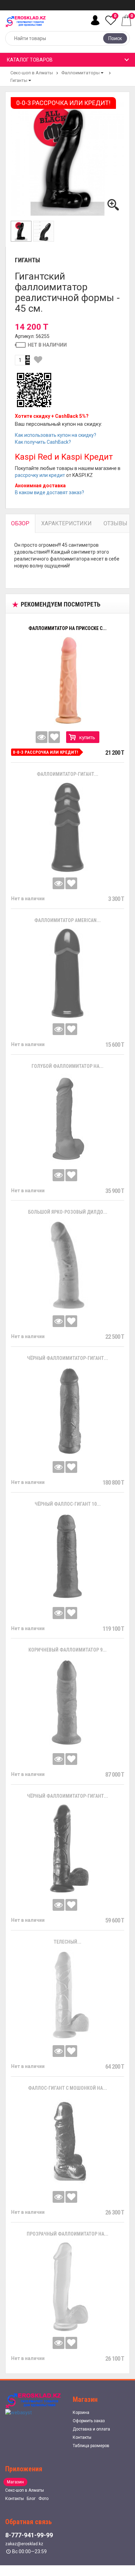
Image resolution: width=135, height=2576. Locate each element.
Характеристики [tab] (66, 523)
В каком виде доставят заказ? (49, 492)
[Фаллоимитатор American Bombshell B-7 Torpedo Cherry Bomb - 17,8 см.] (67, 973)
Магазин (15, 2482)
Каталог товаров (30, 60)
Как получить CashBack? (43, 442)
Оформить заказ (89, 2421)
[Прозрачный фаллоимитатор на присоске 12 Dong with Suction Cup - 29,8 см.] (68, 2287)
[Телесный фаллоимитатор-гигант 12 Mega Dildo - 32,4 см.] (68, 1995)
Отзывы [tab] (115, 523)
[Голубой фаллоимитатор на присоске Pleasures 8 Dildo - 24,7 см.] (67, 1119)
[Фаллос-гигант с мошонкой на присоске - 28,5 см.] (67, 2141)
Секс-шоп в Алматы (32, 73)
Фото (43, 2499)
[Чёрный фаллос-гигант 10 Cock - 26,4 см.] (67, 1557)
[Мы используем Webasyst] (19, 2412)
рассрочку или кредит (40, 475)
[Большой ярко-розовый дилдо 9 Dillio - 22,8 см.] (67, 1265)
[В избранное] (38, 360)
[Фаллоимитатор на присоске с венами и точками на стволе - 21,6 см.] (68, 681)
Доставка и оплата (91, 2429)
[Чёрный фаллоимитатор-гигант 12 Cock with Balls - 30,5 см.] (67, 1411)
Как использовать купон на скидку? (56, 435)
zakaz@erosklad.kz (24, 2544)
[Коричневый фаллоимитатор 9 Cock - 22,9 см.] (67, 1703)
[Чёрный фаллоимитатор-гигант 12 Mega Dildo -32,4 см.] (68, 1849)
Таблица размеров (91, 2446)
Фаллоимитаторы (80, 73)
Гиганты (19, 80)
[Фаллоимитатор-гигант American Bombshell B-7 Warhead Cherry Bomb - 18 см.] (67, 827)
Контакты (82, 2437)
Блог (31, 2499)
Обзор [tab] (20, 523)
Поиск (115, 38)
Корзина (81, 2413)
